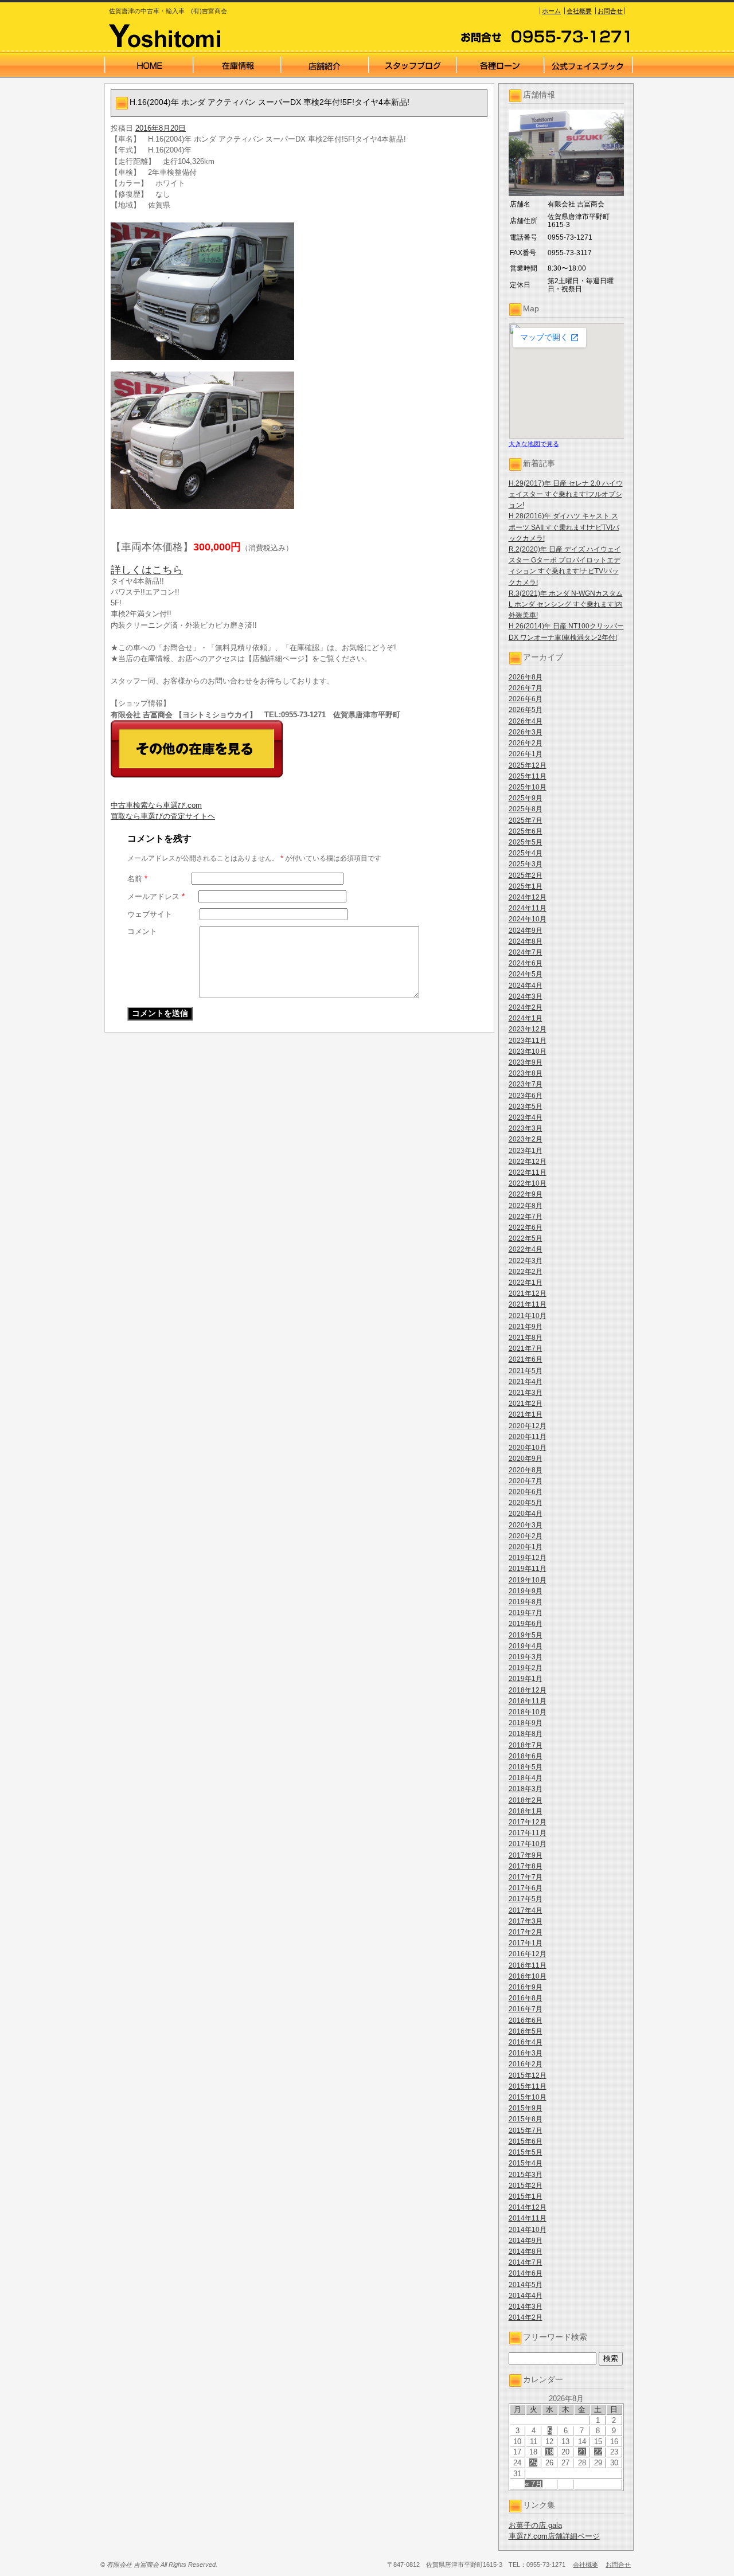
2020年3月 (526, 1525)
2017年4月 (526, 1910)
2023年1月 (526, 1151)
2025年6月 (526, 831)
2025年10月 (528, 787)
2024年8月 (526, 941)
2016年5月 (526, 2031)
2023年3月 (526, 1128)
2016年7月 (526, 2009)
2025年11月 (528, 776)
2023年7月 (526, 1084)
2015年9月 (526, 2108)
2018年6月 (526, 1756)
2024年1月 (526, 1018)
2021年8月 (526, 1338)
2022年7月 (526, 1217)
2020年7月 (526, 1481)
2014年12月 (528, 2207)
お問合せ (610, 11)
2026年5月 (526, 710)
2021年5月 (526, 1371)
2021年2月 (526, 1404)
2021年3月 (526, 1393)
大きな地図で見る (534, 444)
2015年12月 (528, 2075)
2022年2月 (526, 1272)
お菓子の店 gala (535, 2525)
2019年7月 (526, 1613)
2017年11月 (528, 1833)
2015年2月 (526, 2186)
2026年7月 (526, 688)
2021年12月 (528, 1293)
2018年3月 (526, 1789)
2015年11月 (528, 2086)
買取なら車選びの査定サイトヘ (163, 816)
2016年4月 (526, 2042)
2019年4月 (526, 1646)
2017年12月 (528, 1822)
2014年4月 (526, 2296)
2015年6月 (526, 2141)
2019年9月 (526, 1591)
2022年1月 (526, 1283)
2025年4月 (526, 853)
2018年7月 (526, 1745)
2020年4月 (526, 1514)
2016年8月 (526, 1998)
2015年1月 (526, 2196)
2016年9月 (526, 1987)
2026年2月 (526, 743)
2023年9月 (526, 1062)
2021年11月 (528, 1304)
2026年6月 (526, 699)
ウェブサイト (150, 914)
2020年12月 (528, 1426)
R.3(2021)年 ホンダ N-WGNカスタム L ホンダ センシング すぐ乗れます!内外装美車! (566, 604)
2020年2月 (526, 1536)
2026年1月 (526, 754)
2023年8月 (526, 1073)
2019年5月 (526, 1635)
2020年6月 (526, 1492)
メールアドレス (156, 896)
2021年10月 (528, 1316)
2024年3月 (526, 996)
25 (533, 2463)
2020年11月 (528, 1437)
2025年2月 (526, 875)
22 (598, 2452)
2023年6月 (526, 1096)
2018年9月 (526, 1723)
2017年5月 (526, 1899)
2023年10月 (528, 1051)
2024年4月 (526, 986)
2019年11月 (528, 1569)
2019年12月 (528, 1558)
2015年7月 (526, 2131)
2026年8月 (526, 677)
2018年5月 (526, 1767)
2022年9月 (526, 1194)
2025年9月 (526, 798)
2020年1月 (526, 1547)
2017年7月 (526, 1877)
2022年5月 (526, 1238)
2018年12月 (528, 1690)
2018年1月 (526, 1811)
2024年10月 (528, 919)
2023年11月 (528, 1041)
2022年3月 (526, 1261)
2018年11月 (528, 1701)
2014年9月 (526, 2241)
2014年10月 (528, 2230)
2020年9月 (526, 1459)
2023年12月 (528, 1029)
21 (582, 2452)
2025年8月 (526, 809)
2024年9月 (526, 931)
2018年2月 (526, 1800)
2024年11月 (528, 908)
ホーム (551, 11)
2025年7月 (526, 820)
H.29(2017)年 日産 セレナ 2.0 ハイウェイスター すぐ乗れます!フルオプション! (566, 494)
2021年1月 (526, 1414)
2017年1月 (526, 1943)
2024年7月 (526, 952)
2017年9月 (526, 1855)
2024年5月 (526, 974)
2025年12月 (528, 765)
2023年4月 (526, 1117)
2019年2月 (526, 1668)
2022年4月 (526, 1249)
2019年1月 (526, 1679)
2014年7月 (526, 2262)
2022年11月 (528, 1172)
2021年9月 (526, 1327)
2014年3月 (526, 2307)
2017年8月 (526, 1866)
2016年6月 (526, 2020)
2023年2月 (526, 1139)
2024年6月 (526, 963)
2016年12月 (528, 1954)
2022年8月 (526, 1206)
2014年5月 (526, 2285)
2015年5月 (526, 2152)
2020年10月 (528, 1448)
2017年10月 (528, 1844)
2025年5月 (526, 842)
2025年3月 (526, 864)
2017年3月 (526, 1921)
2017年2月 (526, 1932)
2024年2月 (526, 1007)
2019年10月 (528, 1580)
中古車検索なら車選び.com (156, 805)
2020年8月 (526, 1470)
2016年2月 (526, 2064)
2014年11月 (528, 2218)
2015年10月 (528, 2097)
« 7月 (534, 2484)
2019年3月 (526, 1657)
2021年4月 (526, 1382)
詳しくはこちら (147, 570)
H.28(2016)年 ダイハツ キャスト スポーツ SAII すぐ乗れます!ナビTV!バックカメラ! (564, 527)
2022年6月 (526, 1228)
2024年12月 (528, 897)
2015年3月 (526, 2175)
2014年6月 (526, 2273)
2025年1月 (526, 886)
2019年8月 (526, 1602)
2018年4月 (526, 1778)
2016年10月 (528, 1976)
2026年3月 (526, 732)
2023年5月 (526, 1107)
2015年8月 (526, 2119)
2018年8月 (526, 1734)
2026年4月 (526, 721)
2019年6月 (526, 1624)
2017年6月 (526, 1888)
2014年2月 (526, 2317)
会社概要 (579, 11)
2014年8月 (526, 2251)
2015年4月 (526, 2163)
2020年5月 (526, 1503)
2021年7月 (526, 1348)
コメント (142, 931)
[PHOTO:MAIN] (299, 291)
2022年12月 (528, 1162)
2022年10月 (528, 1183)
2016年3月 (526, 2053)
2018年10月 (528, 1712)
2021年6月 (526, 1359)
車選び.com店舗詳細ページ (554, 2536)
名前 (137, 879)
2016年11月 (528, 1965)
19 (549, 2452)
